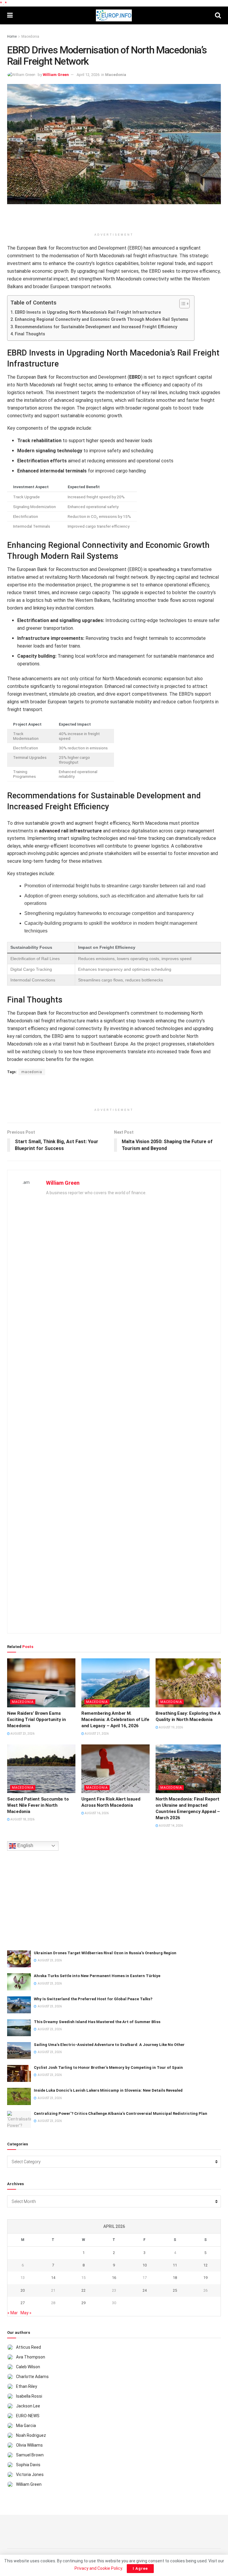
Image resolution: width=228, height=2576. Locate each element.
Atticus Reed (28, 2347)
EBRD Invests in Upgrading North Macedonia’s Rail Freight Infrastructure (88, 312)
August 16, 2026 (96, 1813)
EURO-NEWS (28, 2416)
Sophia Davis (28, 2465)
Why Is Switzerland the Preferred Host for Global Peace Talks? (93, 1999)
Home (12, 37)
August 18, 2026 (22, 1819)
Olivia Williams (29, 2445)
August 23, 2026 (22, 1734)
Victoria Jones (30, 2475)
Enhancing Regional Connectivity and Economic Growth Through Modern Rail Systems (102, 319)
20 (23, 2290)
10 (145, 2265)
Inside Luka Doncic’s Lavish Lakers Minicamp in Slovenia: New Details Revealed (108, 2090)
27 (23, 2303)
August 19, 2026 (171, 1727)
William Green (56, 75)
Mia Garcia (26, 2426)
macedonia (32, 1072)
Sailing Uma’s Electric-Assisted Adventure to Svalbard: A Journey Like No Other (109, 2045)
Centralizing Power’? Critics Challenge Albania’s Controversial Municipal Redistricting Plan (121, 2113)
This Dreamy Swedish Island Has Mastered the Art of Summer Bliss (97, 2022)
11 (175, 2265)
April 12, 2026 (88, 75)
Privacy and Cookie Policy (98, 2568)
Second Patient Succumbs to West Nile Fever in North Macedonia (38, 1805)
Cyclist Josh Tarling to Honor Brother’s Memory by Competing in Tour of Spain (108, 2067)
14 (53, 2278)
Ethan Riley (27, 2386)
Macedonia (30, 37)
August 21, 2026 (96, 1734)
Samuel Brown (30, 2455)
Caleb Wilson (28, 2367)
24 (145, 2290)
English (25, 1845)
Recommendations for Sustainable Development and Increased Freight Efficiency (96, 327)
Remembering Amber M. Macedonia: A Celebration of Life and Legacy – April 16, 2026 (115, 1720)
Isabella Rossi (29, 2396)
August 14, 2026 (171, 1826)
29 (83, 2303)
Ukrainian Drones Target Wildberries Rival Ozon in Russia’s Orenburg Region (105, 1953)
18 (175, 2278)
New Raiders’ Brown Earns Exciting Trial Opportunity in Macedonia (36, 1720)
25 (175, 2290)
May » (26, 2313)
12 (205, 2265)
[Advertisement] (114, 219)
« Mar (13, 2313)
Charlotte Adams (32, 2377)
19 (205, 2278)
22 (83, 2290)
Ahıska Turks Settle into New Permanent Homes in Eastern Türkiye (97, 1976)
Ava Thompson (31, 2357)
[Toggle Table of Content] (182, 304)
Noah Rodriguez (31, 2435)
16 (114, 2278)
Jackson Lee (28, 2406)
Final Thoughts (30, 334)
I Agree (140, 2568)
